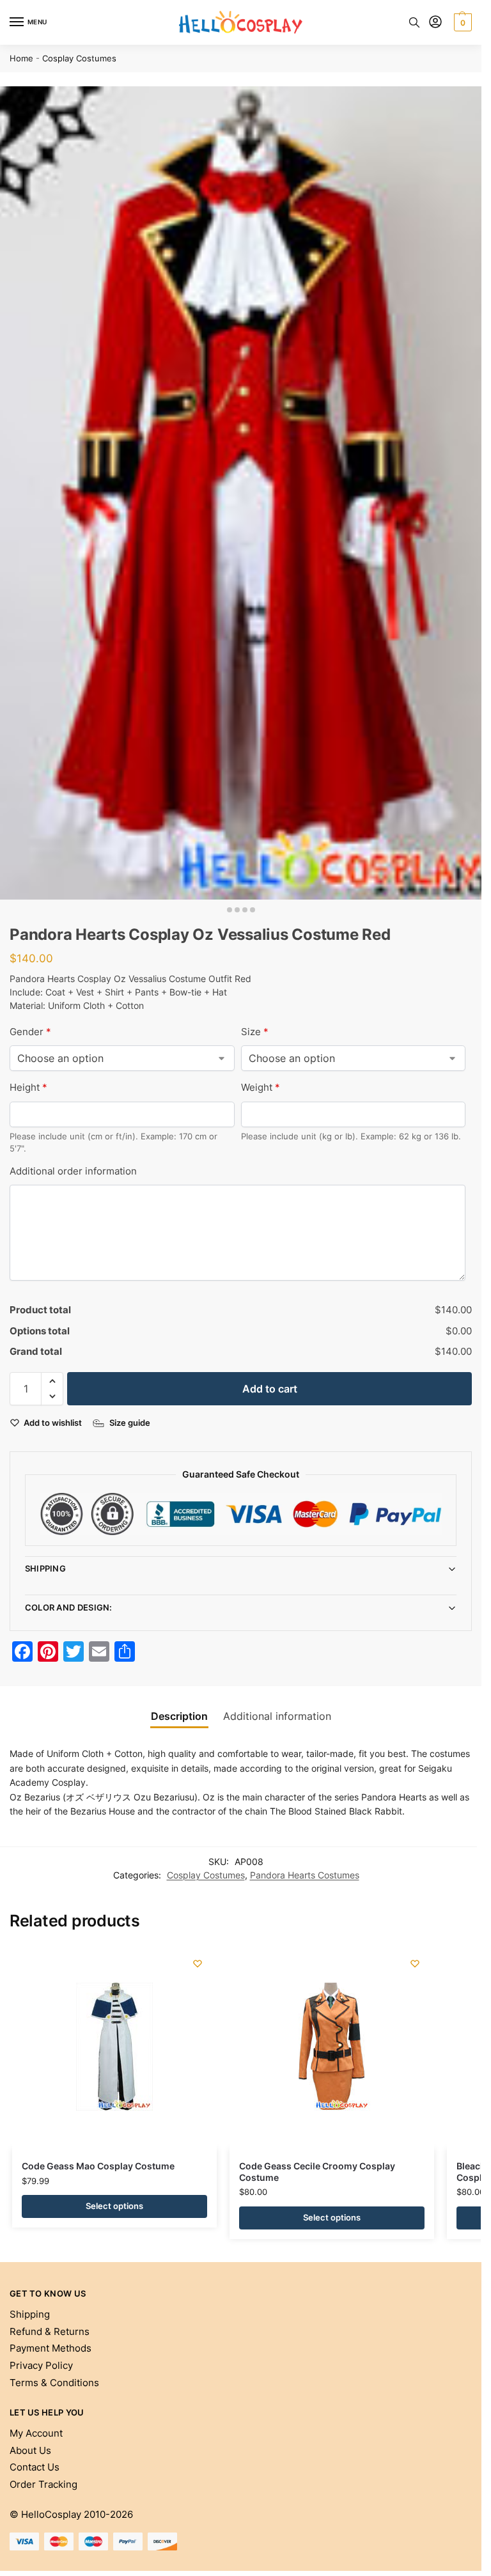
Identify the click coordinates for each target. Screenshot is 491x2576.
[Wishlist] (198, 1963)
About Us (30, 2451)
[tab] (179, 1716)
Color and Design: (69, 1607)
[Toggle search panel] (414, 22)
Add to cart (270, 1389)
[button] (461, 22)
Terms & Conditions (54, 2383)
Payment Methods (51, 2348)
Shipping (45, 1568)
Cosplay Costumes (79, 59)
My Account (36, 2433)
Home (21, 59)
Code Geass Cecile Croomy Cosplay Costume (317, 2172)
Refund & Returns (50, 2332)
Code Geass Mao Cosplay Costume (98, 2166)
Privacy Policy (41, 2366)
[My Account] (435, 23)
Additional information (277, 1716)
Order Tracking (43, 2485)
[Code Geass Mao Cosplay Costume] (114, 2047)
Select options (114, 2206)
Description (179, 1716)
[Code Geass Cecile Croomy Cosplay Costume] (332, 2047)
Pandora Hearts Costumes (305, 1875)
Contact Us (35, 2467)
